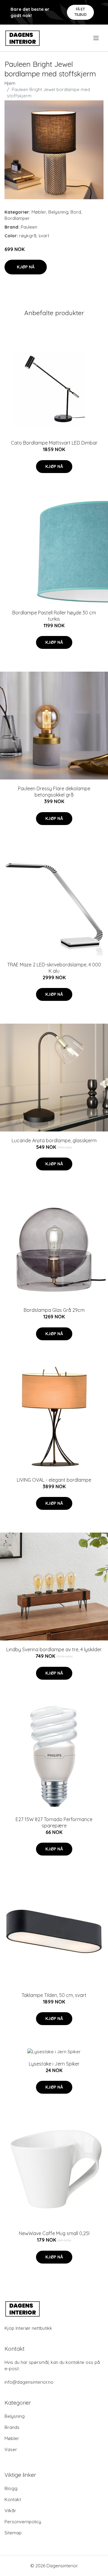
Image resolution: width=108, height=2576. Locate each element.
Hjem (10, 83)
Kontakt (13, 2499)
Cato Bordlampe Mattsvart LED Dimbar (54, 443)
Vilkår (10, 2511)
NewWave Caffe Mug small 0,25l (54, 2233)
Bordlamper (17, 218)
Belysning (58, 212)
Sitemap (13, 2533)
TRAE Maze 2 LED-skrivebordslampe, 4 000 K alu (54, 968)
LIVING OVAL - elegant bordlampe (54, 1480)
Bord (76, 212)
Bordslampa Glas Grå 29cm (54, 1310)
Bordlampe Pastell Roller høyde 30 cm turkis (54, 616)
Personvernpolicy (23, 2522)
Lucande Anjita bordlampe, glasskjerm (54, 1140)
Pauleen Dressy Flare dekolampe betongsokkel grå (54, 792)
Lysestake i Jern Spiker (54, 2064)
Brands (12, 2427)
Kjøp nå (26, 267)
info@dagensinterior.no (29, 2382)
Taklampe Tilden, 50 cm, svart (54, 1995)
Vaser (11, 2449)
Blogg (11, 2488)
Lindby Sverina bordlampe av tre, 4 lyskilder (54, 1649)
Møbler (39, 212)
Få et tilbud (81, 12)
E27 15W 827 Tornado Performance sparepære (54, 1822)
